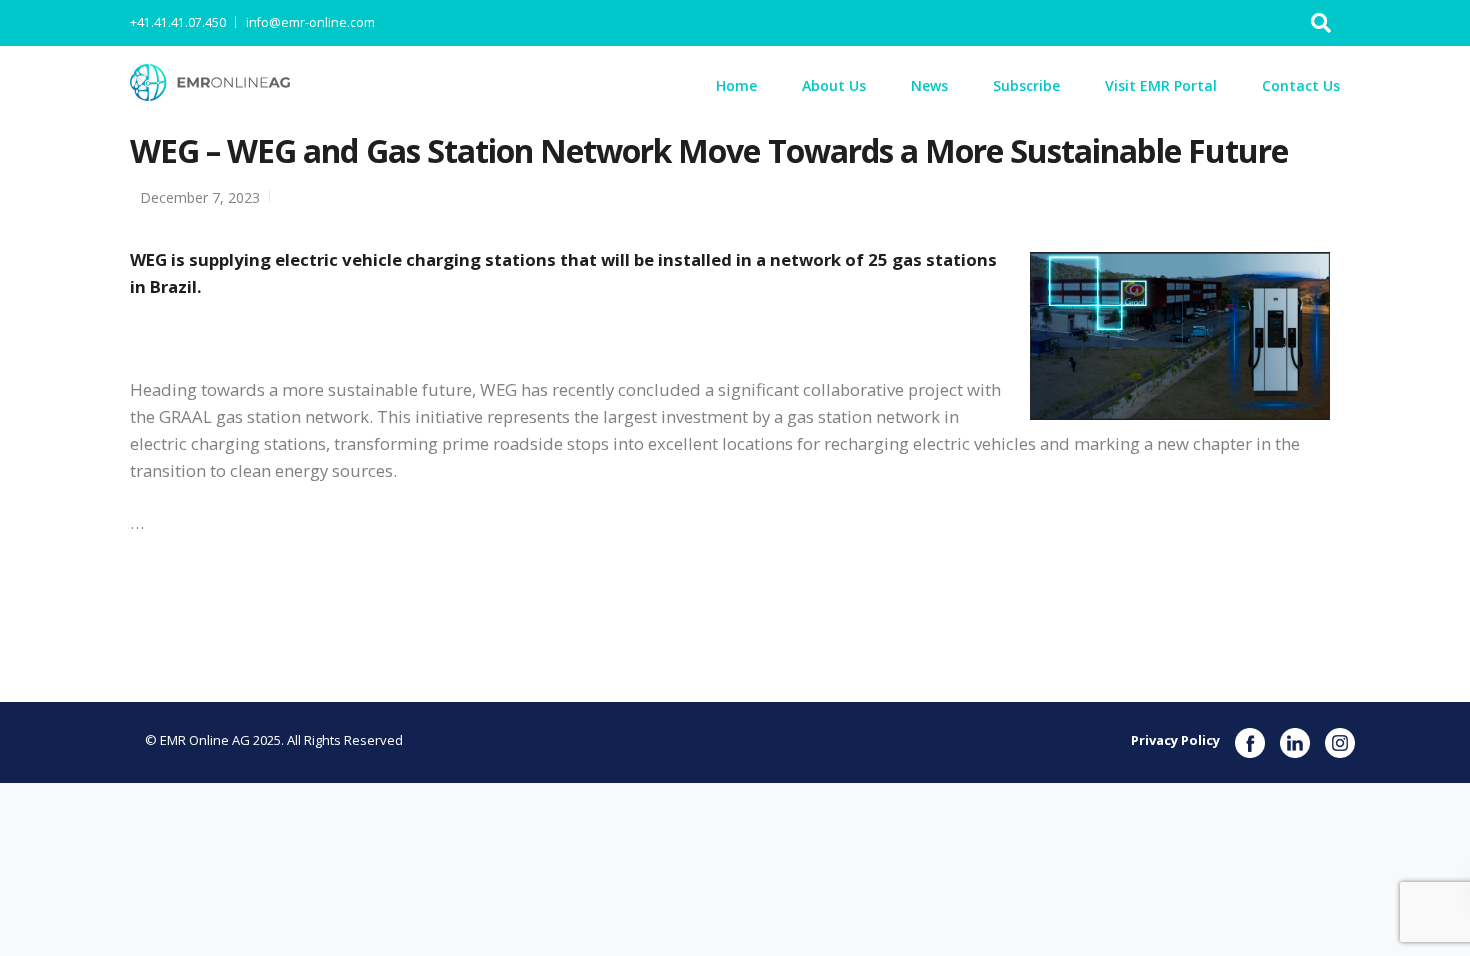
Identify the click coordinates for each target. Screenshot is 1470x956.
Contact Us (1301, 85)
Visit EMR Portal (1161, 85)
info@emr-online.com (310, 22)
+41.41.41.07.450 (178, 22)
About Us (834, 85)
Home (736, 85)
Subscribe (1026, 85)
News (929, 85)
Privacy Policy (1175, 740)
